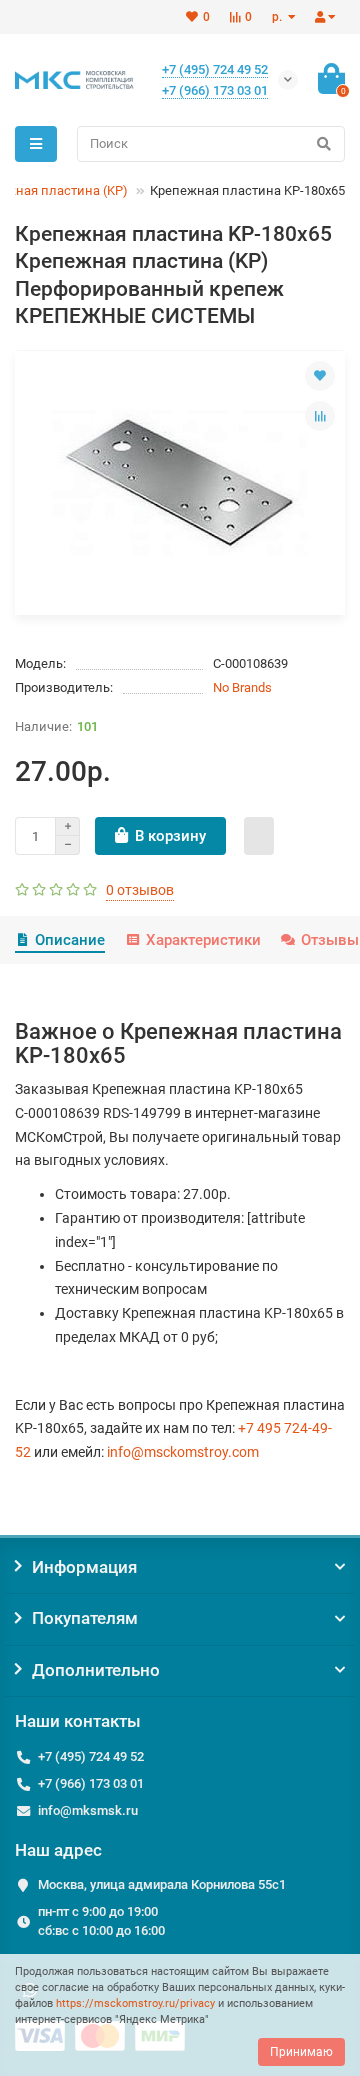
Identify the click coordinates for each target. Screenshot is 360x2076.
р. (278, 17)
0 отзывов (140, 890)
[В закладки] (320, 376)
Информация (84, 1567)
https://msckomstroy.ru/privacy (135, 2003)
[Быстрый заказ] (259, 836)
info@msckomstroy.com (183, 1452)
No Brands (242, 687)
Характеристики (203, 940)
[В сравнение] (320, 416)
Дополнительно (96, 1670)
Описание (70, 940)
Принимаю (301, 2052)
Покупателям (85, 1618)
